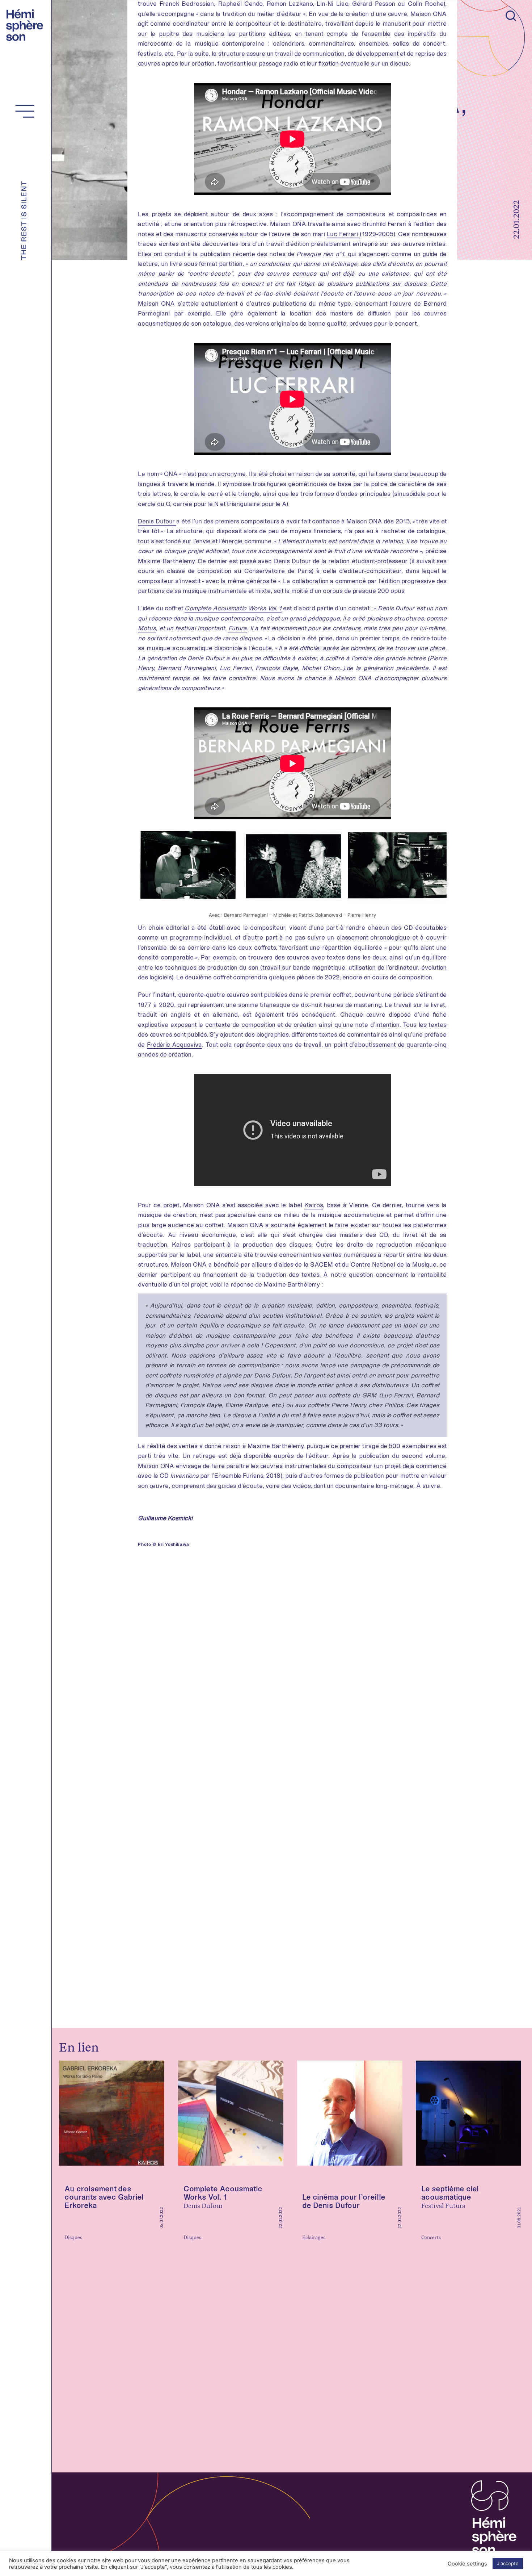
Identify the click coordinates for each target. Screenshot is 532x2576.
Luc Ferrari (343, 234)
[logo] (27, 24)
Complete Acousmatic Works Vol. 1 (233, 608)
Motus (147, 628)
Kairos (314, 1205)
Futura (238, 628)
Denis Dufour (157, 521)
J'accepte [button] (508, 2563)
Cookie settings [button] (467, 2564)
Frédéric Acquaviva (174, 1045)
